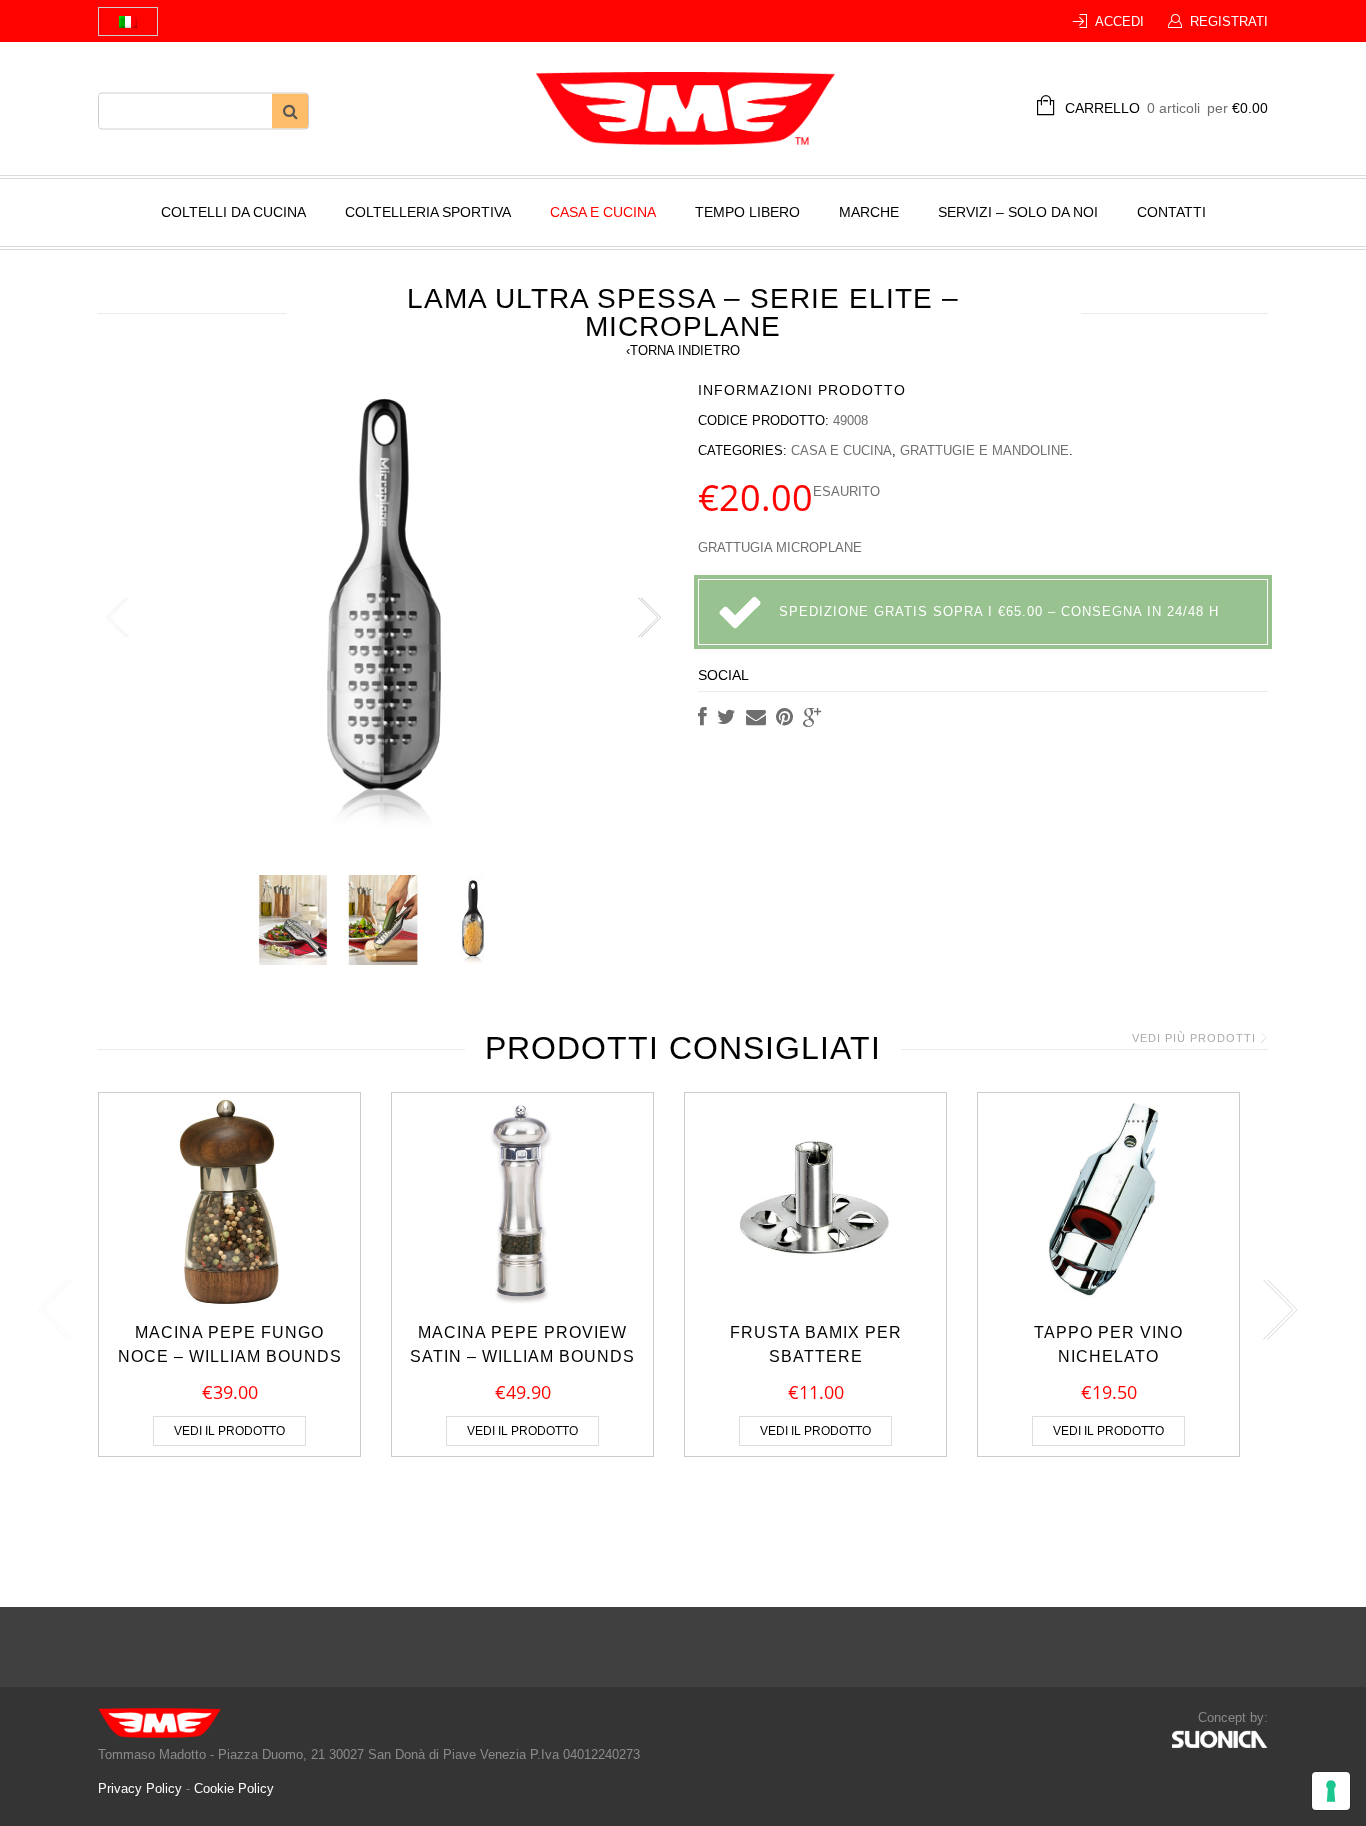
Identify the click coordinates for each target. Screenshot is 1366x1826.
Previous (118, 618)
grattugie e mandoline (984, 450)
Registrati (1229, 21)
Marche (869, 212)
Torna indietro (683, 350)
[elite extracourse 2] (383, 919)
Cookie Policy (234, 1788)
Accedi (1119, 21)
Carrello (1166, 108)
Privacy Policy (142, 1788)
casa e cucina (603, 212)
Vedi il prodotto (229, 1431)
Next (648, 618)
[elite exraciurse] (293, 919)
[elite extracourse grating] (473, 919)
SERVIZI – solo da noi (1018, 212)
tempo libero (747, 212)
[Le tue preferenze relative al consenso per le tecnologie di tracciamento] (1331, 1791)
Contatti (1171, 212)
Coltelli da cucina (233, 212)
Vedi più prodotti (1194, 1038)
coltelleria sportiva (428, 212)
